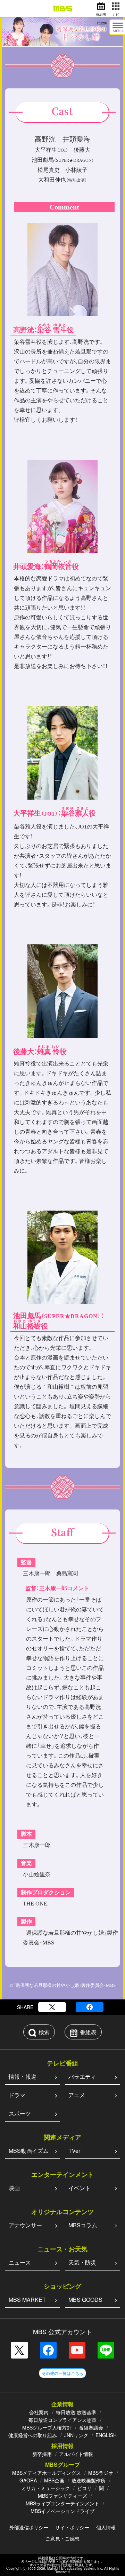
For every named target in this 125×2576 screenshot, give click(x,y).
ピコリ (84, 2488)
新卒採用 (42, 2454)
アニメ (77, 2095)
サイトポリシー (72, 2527)
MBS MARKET (27, 2300)
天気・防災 (82, 2262)
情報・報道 (23, 2076)
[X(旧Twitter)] (52, 2007)
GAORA (28, 2480)
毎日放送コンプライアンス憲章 (62, 2420)
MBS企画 (54, 2480)
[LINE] (106, 2350)
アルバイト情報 (76, 2454)
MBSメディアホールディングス (47, 2473)
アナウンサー (25, 2225)
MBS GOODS (85, 2300)
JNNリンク (76, 2435)
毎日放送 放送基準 (76, 2412)
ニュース (20, 2262)
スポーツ (20, 2113)
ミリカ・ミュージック (45, 2488)
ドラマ (17, 2095)
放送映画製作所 (89, 2480)
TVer (74, 2151)
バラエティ (82, 2076)
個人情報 (106, 2527)
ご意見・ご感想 (62, 2538)
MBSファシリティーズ (62, 2496)
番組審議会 (91, 2427)
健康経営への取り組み (33, 2435)
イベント (80, 2188)
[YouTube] (77, 2350)
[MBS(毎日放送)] (62, 9)
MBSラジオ (101, 2473)
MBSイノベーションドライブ (62, 2511)
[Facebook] (90, 2007)
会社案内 (39, 2412)
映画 (14, 2188)
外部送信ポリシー (29, 2527)
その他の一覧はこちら (62, 2373)
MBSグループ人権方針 (47, 2427)
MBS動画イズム (29, 2151)
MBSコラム (83, 2225)
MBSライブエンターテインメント (62, 2503)
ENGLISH (106, 2435)
